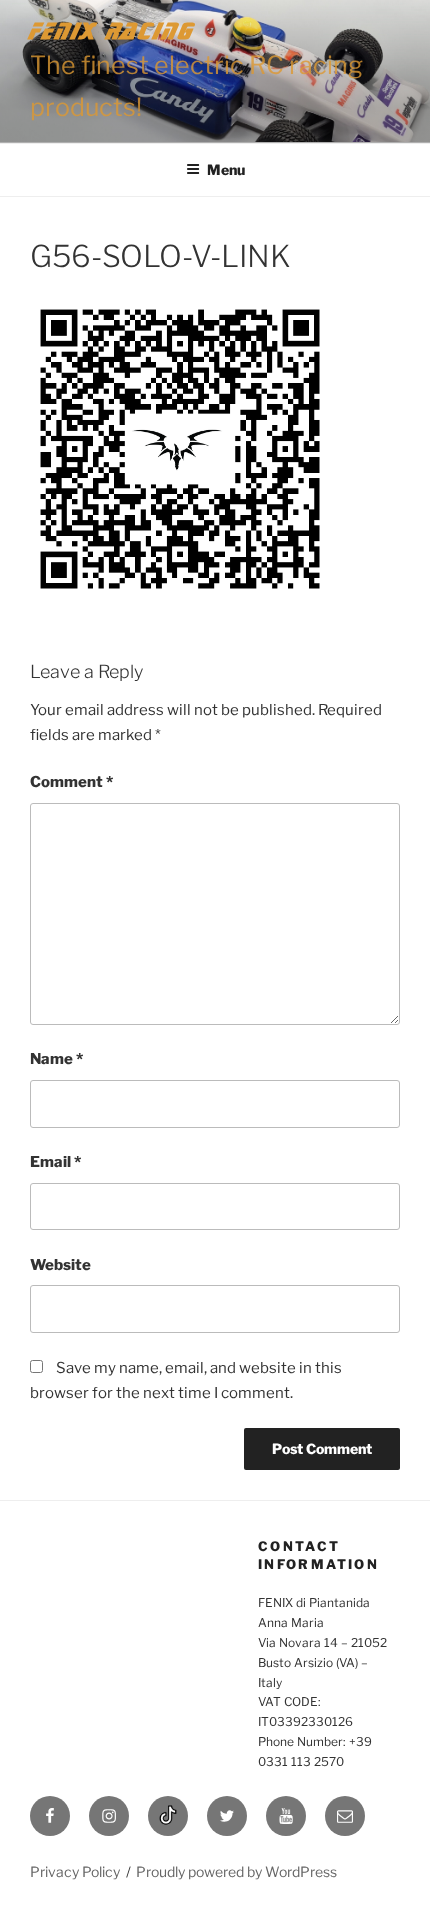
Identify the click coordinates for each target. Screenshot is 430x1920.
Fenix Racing (112, 30)
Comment (71, 782)
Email (55, 1162)
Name (56, 1059)
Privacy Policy (75, 1871)
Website (60, 1265)
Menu (226, 169)
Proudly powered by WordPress (236, 1871)
